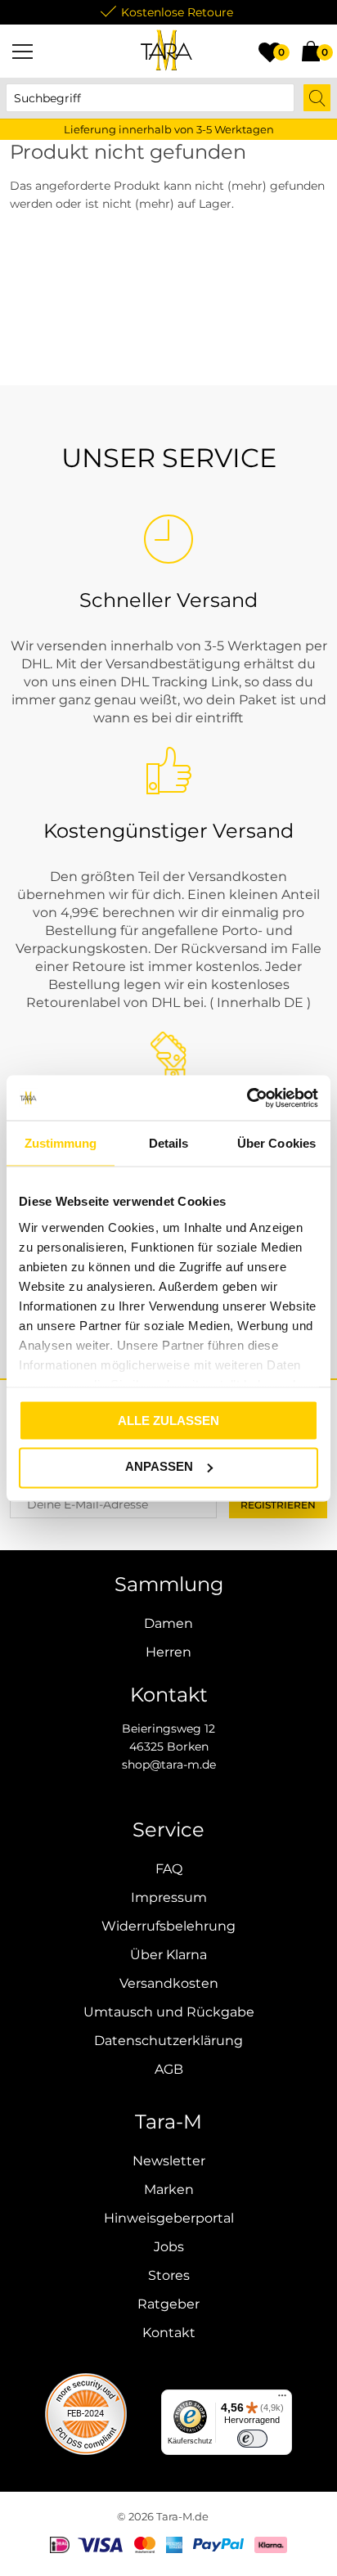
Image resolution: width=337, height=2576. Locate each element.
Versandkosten (169, 1983)
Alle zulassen (168, 1421)
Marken (169, 2189)
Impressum (169, 1897)
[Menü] (22, 51)
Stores (169, 2275)
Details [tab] (169, 1143)
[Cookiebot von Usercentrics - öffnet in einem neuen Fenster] (247, 1098)
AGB (169, 2069)
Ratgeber (168, 2304)
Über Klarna (168, 1955)
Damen (168, 1623)
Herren (168, 1652)
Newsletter (169, 2161)
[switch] (252, 2439)
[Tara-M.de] (167, 51)
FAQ (169, 1869)
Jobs (169, 2247)
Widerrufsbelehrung (168, 1926)
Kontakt (169, 2333)
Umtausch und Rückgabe (169, 2012)
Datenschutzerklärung (168, 2041)
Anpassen (159, 1466)
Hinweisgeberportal (169, 2218)
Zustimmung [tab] (61, 1143)
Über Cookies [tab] (276, 1143)
